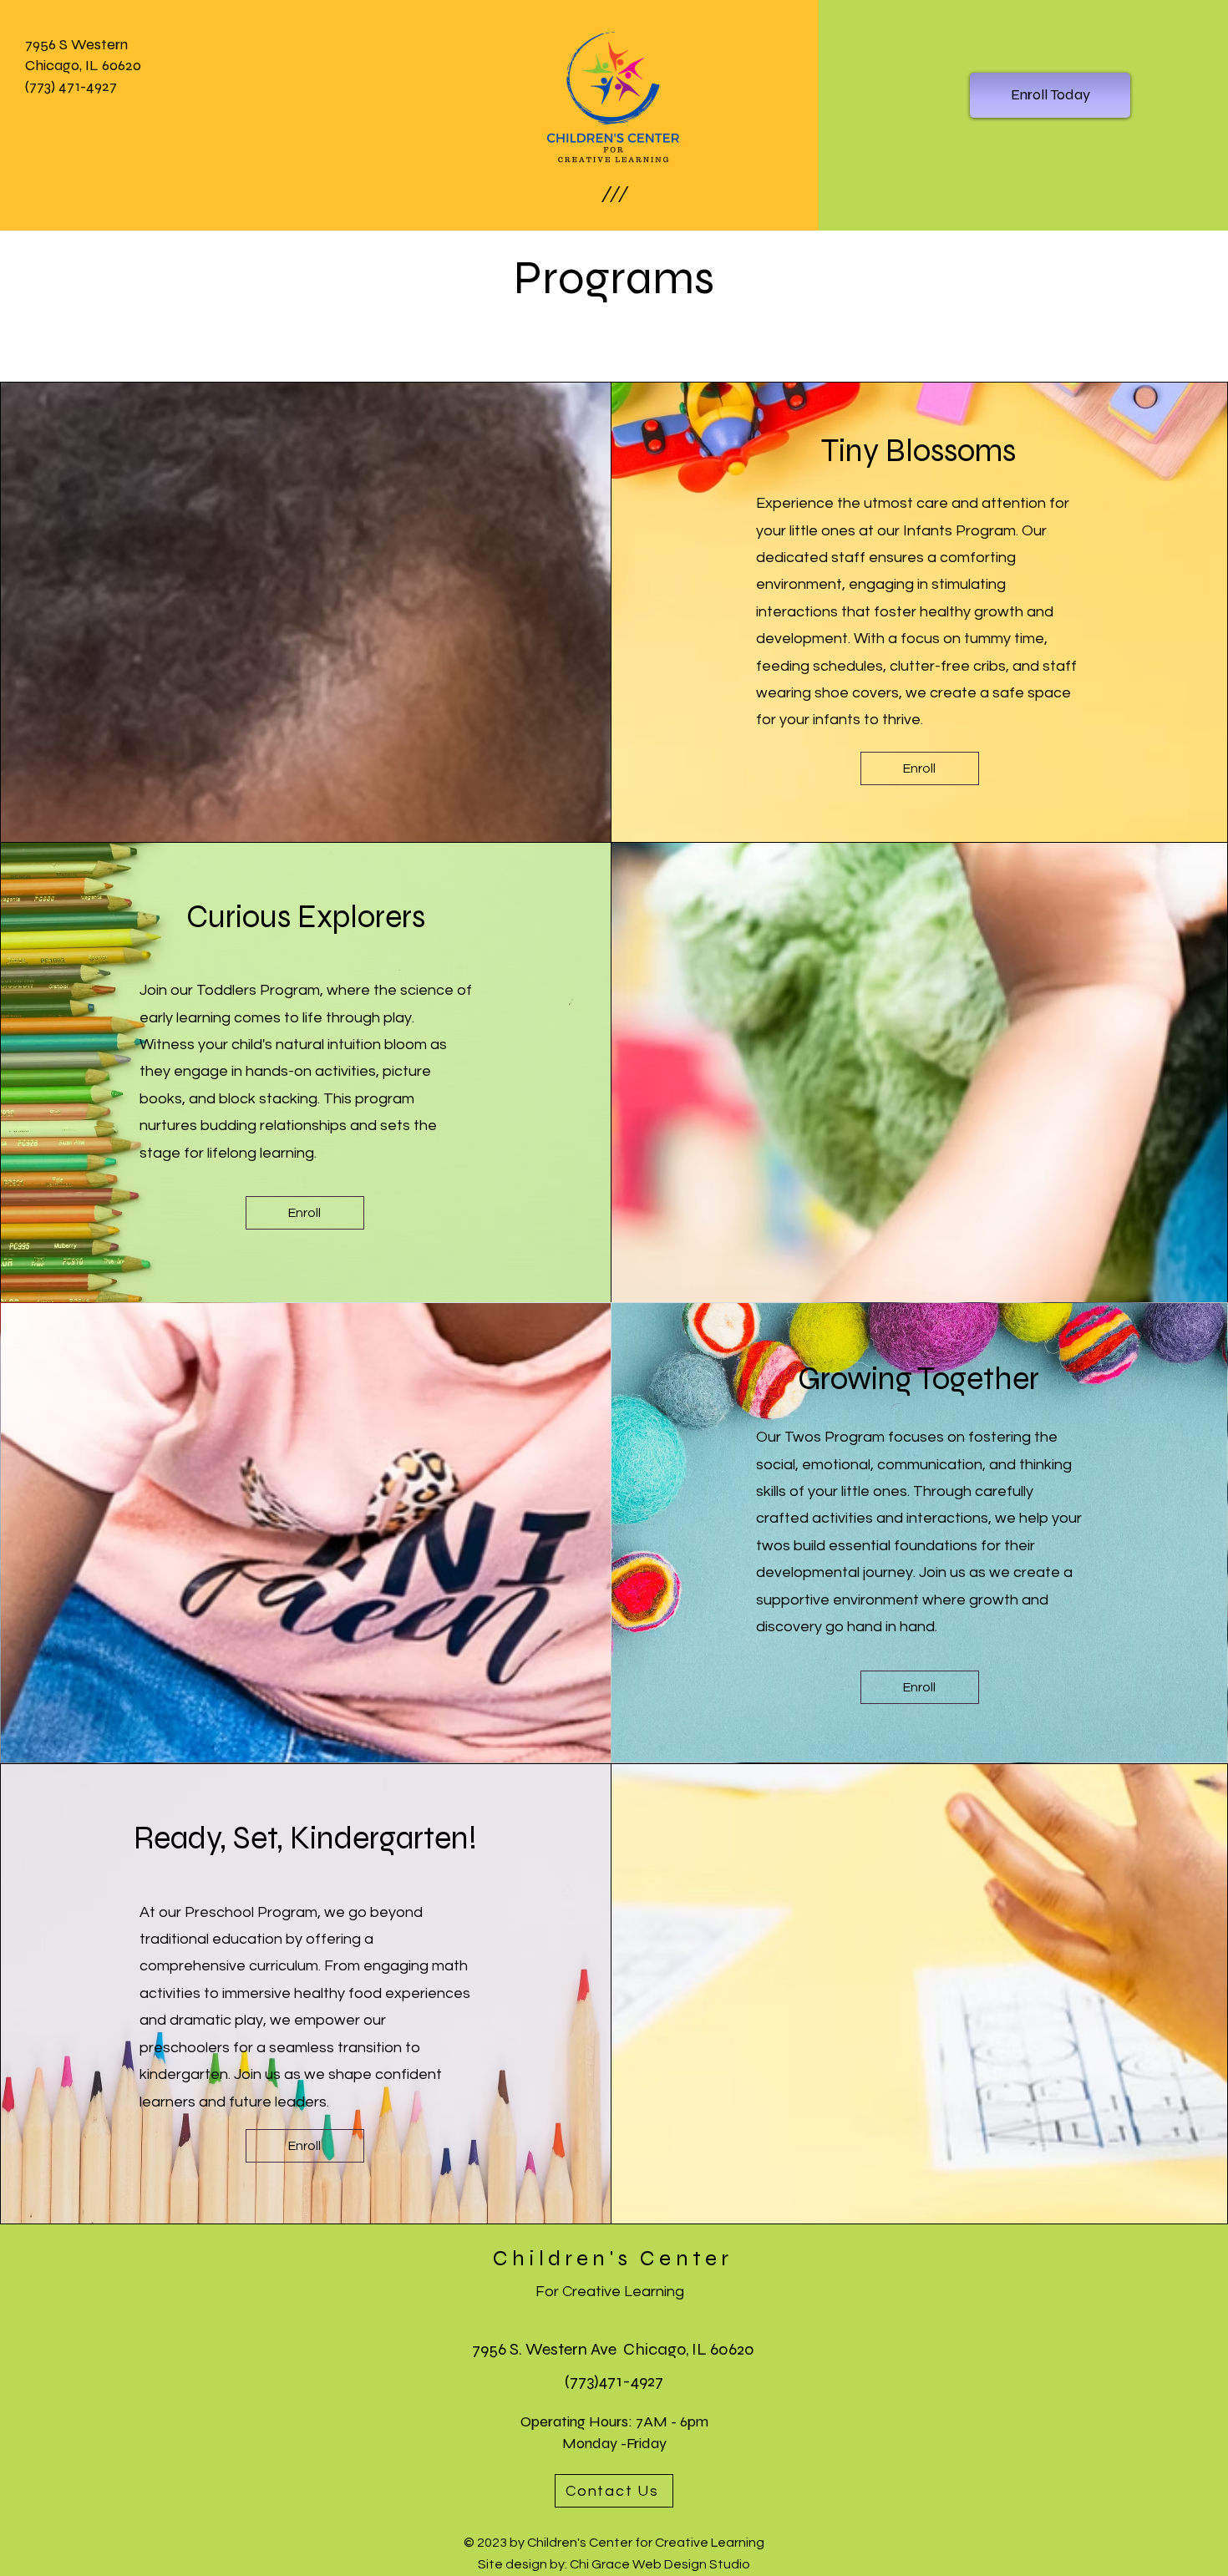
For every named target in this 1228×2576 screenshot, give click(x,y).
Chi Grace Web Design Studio (660, 2564)
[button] (614, 194)
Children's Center (613, 2258)
